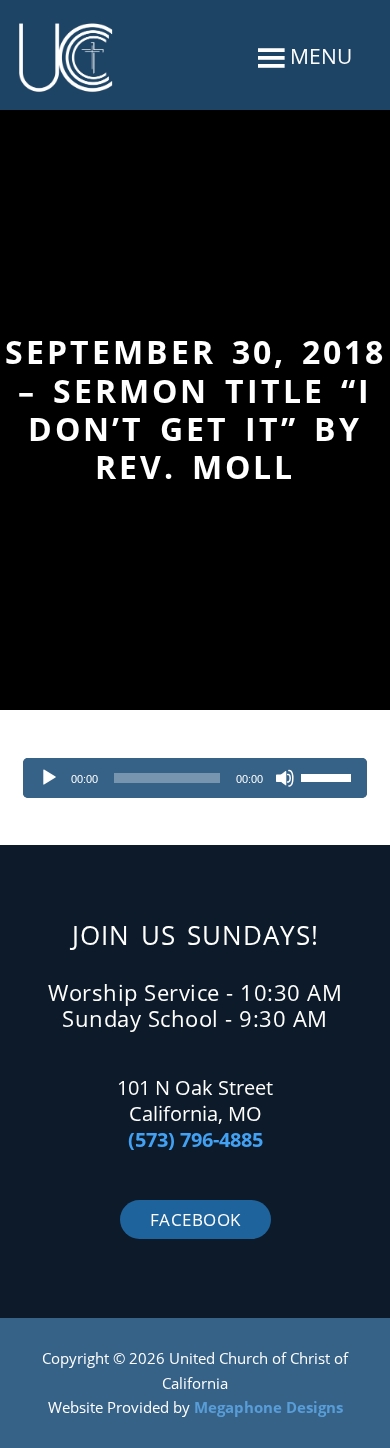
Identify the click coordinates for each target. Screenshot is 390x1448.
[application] (194, 778)
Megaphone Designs (268, 1407)
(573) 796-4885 (195, 1139)
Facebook (195, 1219)
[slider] (329, 776)
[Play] (49, 778)
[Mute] (285, 778)
